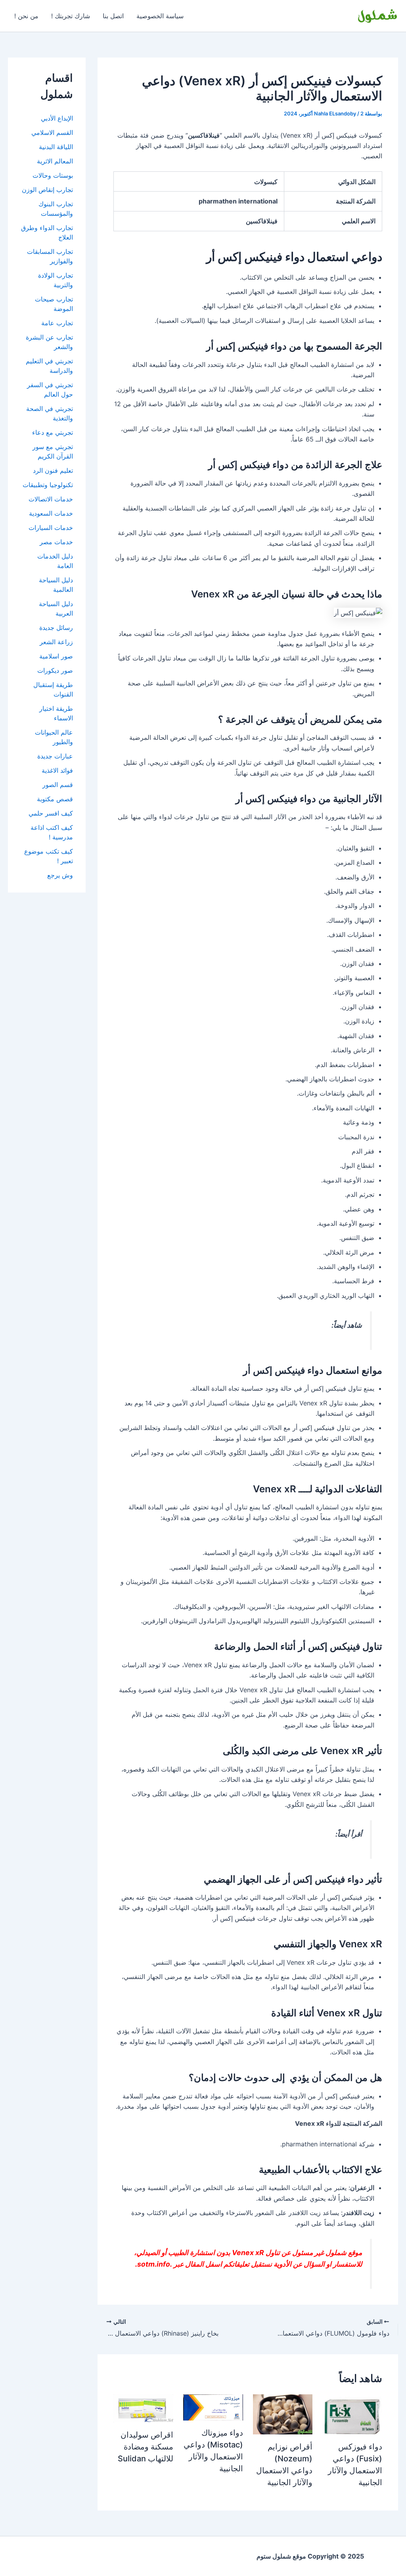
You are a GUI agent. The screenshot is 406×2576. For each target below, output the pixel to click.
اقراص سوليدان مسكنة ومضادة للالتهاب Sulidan (146, 2447)
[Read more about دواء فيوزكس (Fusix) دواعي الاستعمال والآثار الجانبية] (352, 2414)
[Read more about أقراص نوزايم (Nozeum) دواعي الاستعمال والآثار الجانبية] (283, 2414)
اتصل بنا (113, 16)
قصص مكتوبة (55, 799)
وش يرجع (60, 875)
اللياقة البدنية (56, 147)
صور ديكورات (55, 670)
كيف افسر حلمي (51, 813)
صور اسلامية (56, 656)
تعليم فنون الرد (53, 470)
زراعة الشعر (56, 642)
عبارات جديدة (55, 756)
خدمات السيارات (51, 528)
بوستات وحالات (53, 175)
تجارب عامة (57, 323)
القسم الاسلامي (52, 132)
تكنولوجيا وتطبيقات (48, 485)
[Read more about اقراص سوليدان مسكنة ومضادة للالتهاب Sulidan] (143, 2408)
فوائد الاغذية (57, 770)
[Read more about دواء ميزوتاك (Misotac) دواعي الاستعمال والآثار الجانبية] (213, 2407)
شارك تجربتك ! (71, 16)
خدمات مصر (56, 542)
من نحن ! (26, 16)
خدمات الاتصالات (51, 499)
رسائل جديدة (56, 628)
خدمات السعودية (51, 513)
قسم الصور (58, 785)
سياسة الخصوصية (160, 16)
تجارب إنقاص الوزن (47, 190)
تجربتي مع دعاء (53, 432)
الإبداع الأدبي (57, 118)
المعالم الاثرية (55, 161)
